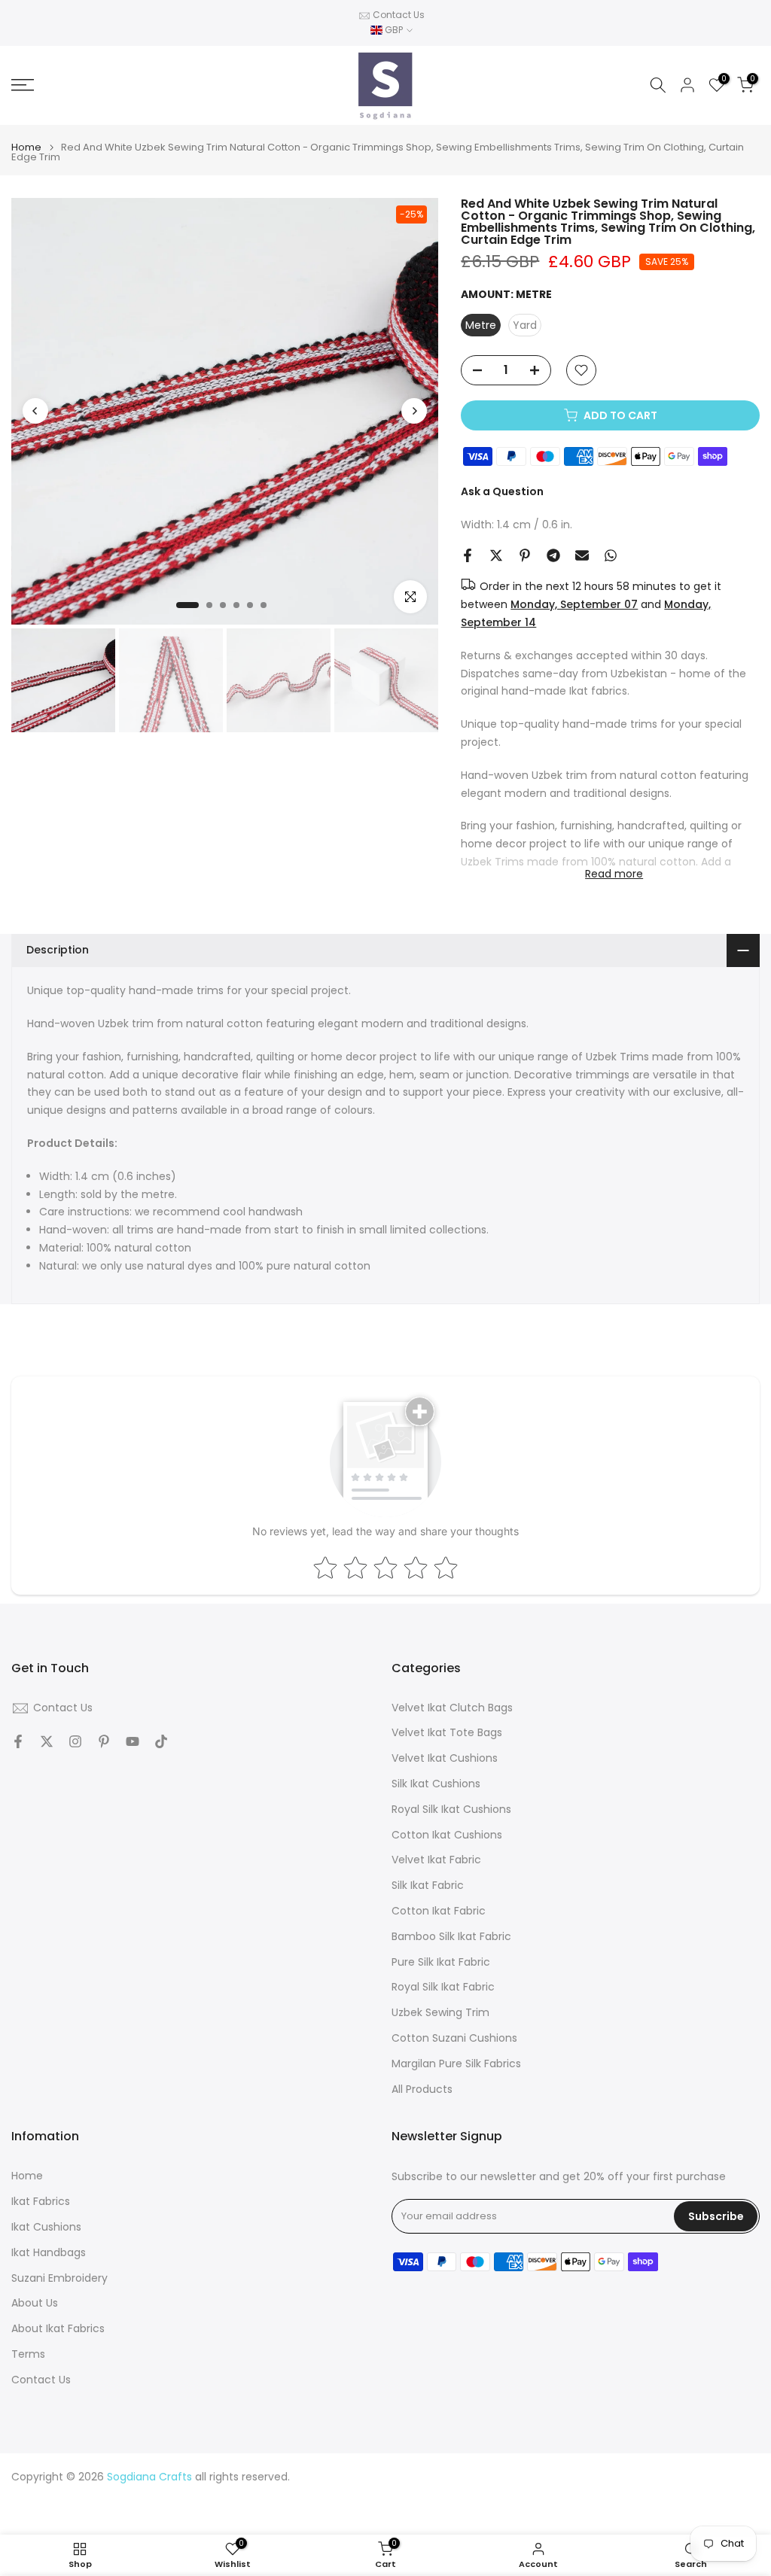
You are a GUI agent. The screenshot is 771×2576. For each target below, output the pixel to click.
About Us (35, 2303)
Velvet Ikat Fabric (436, 1860)
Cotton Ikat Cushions (447, 1835)
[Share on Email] (582, 555)
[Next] (414, 411)
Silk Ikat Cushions (436, 1784)
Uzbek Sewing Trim (440, 2013)
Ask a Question (502, 491)
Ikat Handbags (49, 2253)
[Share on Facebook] (468, 555)
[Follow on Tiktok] (161, 1741)
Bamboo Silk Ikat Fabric (451, 1937)
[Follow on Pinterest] (104, 1741)
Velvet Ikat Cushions (445, 1758)
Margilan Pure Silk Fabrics (456, 2064)
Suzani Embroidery (59, 2278)
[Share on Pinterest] (525, 555)
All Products (422, 2089)
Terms (28, 2354)
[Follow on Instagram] (75, 1741)
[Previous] (35, 411)
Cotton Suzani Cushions (454, 2038)
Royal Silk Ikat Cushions (451, 1810)
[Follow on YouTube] (133, 1741)
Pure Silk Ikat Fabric (441, 1962)
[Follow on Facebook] (18, 1741)
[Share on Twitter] (496, 555)
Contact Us (399, 15)
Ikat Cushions (46, 2227)
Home (26, 147)
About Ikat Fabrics (58, 2329)
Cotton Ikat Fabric (439, 1911)
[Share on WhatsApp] (611, 555)
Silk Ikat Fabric (428, 1886)
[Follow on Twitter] (47, 1741)
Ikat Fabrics (41, 2202)
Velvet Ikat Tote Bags (447, 1733)
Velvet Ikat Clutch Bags (452, 1708)
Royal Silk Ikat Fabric (443, 1987)
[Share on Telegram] (553, 555)
